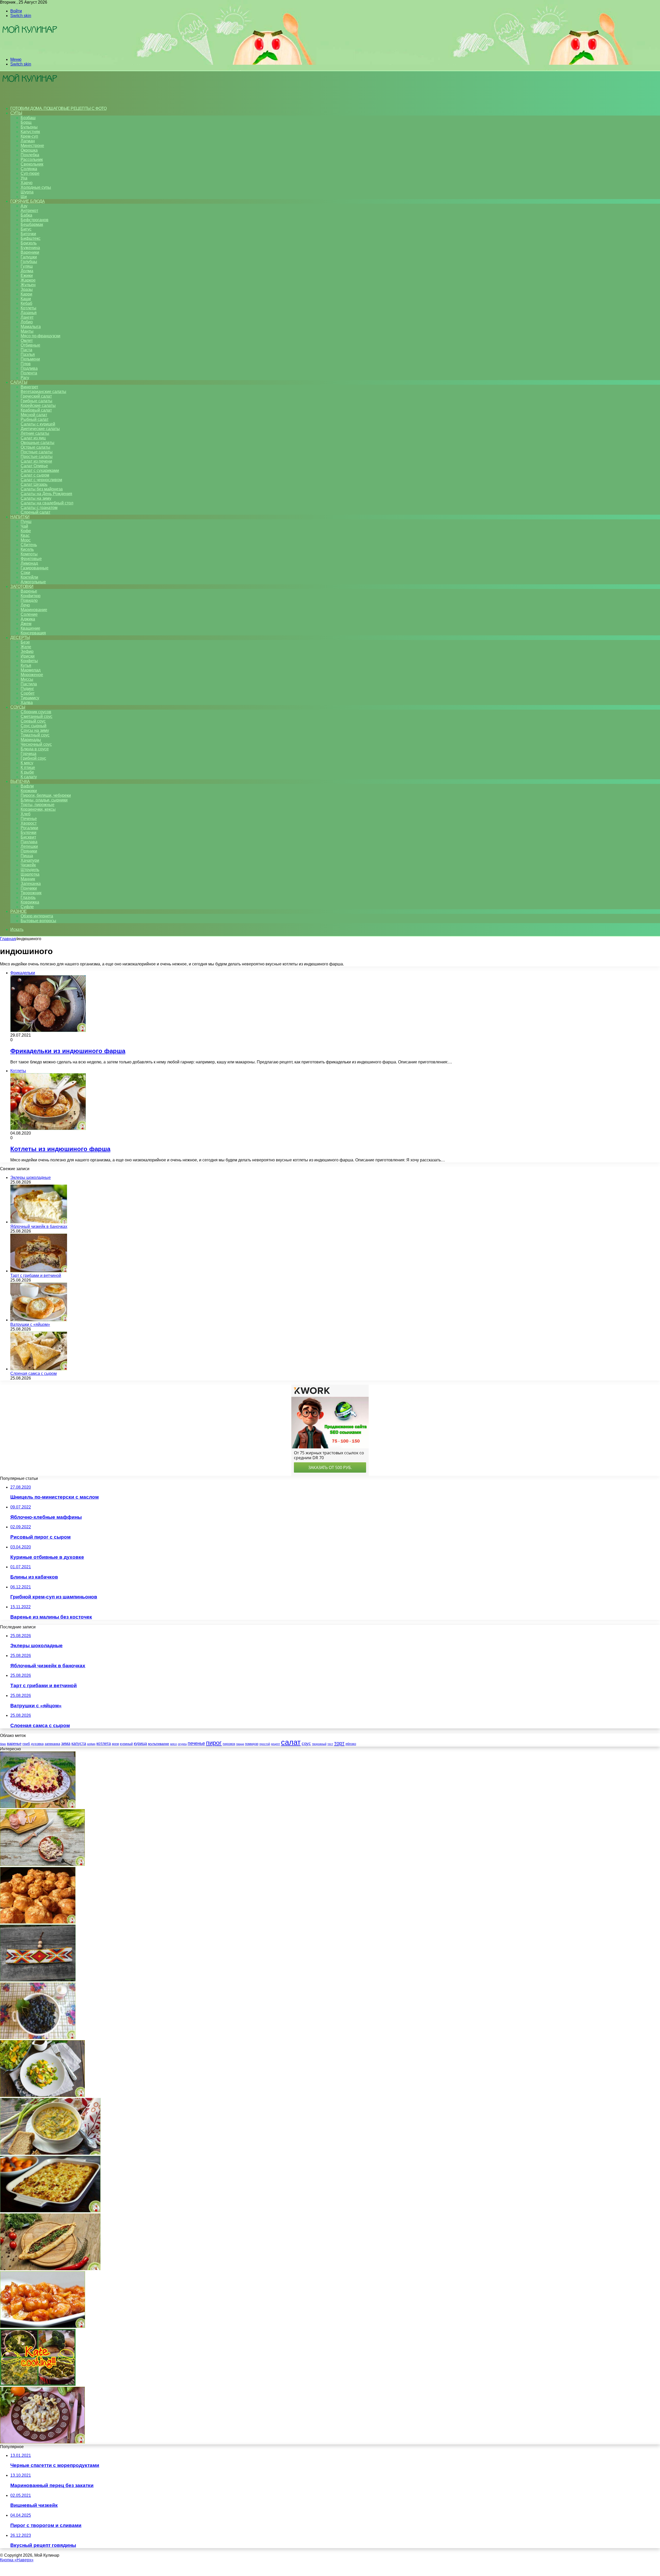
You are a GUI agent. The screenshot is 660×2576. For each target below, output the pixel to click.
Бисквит (28, 837)
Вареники (30, 252)
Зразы (27, 289)
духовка (37, 1744)
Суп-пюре (30, 173)
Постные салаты (37, 452)
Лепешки (29, 846)
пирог (214, 1743)
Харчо (27, 183)
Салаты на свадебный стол (47, 503)
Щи (24, 197)
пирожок (229, 1744)
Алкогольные (33, 582)
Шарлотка (30, 874)
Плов (26, 364)
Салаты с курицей (38, 424)
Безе (25, 642)
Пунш (26, 522)
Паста (26, 350)
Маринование (34, 610)
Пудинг (27, 689)
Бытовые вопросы (38, 921)
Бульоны (29, 127)
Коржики (29, 791)
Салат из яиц (33, 438)
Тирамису (30, 698)
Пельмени (30, 359)
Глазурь (28, 897)
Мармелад (31, 670)
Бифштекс (31, 238)
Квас (25, 535)
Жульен (28, 285)
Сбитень (29, 545)
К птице (28, 768)
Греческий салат (36, 396)
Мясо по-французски (40, 336)
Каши (26, 299)
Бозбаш (28, 118)
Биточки (28, 234)
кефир (91, 1744)
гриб (26, 1744)
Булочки (28, 832)
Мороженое (32, 675)
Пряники (29, 851)
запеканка (52, 1744)
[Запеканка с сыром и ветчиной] (50, 2211)
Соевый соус (33, 721)
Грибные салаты (36, 401)
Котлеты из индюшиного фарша (60, 1149)
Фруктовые (31, 559)
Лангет (27, 317)
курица (140, 1743)
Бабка (26, 215)
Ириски (28, 656)
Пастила (29, 684)
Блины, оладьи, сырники (44, 800)
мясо (174, 1744)
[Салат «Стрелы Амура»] (38, 1807)
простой (265, 1744)
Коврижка (30, 902)
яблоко (351, 1744)
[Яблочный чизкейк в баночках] (39, 1222)
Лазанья (29, 313)
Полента (29, 373)
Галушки (29, 257)
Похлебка (30, 155)
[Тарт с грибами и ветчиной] (39, 1271)
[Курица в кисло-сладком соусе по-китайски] (43, 2327)
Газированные (35, 568)
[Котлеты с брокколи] (38, 2384)
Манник (28, 879)
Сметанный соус (36, 716)
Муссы (27, 679)
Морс (26, 540)
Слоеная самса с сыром (34, 1373)
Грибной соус (33, 758)
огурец (182, 1744)
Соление (29, 614)
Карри (26, 294)
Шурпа (27, 192)
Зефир (27, 651)
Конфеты (29, 661)
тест (330, 1744)
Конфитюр (31, 596)
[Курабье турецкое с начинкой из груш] (50, 2269)
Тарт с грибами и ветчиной (36, 1275)
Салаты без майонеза (42, 489)
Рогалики (29, 828)
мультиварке (159, 1744)
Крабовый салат (36, 410)
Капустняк (30, 132)
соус (306, 1743)
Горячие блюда (28, 201)
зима (66, 1743)
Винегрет (29, 387)
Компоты (29, 554)
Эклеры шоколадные (31, 1178)
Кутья (26, 665)
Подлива (29, 368)
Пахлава (29, 842)
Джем (26, 624)
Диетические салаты (40, 429)
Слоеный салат (35, 512)
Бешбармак (32, 224)
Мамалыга (31, 327)
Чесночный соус (36, 744)
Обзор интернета (37, 916)
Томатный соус (35, 735)
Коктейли (29, 577)
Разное (18, 911)
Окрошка (29, 150)
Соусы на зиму (35, 730)
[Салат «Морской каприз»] (42, 1864)
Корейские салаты (38, 405)
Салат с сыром (35, 475)
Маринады (31, 740)
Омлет (27, 341)
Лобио (27, 322)
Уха (24, 178)
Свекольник (32, 164)
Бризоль (29, 243)
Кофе (26, 531)
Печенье (29, 819)
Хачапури (30, 860)
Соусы (18, 707)
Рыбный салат (35, 419)
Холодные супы (36, 187)
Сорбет (28, 693)
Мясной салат (34, 415)
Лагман (28, 141)
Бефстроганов (35, 220)
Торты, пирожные (38, 805)
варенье (14, 1744)
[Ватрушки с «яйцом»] (39, 1320)
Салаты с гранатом (39, 508)
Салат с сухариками (40, 470)
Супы (16, 113)
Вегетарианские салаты (43, 392)
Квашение (30, 628)
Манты (27, 331)
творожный (319, 1744)
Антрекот (29, 211)
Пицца (27, 856)
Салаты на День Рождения (46, 494)
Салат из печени (36, 461)
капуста (79, 1744)
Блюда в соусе (35, 749)
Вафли (27, 786)
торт (339, 1743)
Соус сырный (34, 726)
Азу (24, 206)
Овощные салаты (38, 443)
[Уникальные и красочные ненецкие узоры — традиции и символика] (38, 1980)
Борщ (26, 122)
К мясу (27, 763)
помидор (252, 1744)
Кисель (27, 549)
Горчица (28, 754)
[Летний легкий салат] (42, 2095)
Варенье (29, 591)
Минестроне (32, 146)
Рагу (25, 378)
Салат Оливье (34, 466)
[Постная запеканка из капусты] (50, 2153)
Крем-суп (29, 136)
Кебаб (26, 303)
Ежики (27, 276)
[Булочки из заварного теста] (38, 1922)
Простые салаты (37, 457)
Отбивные (30, 345)
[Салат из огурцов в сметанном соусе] (42, 2442)
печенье (196, 1743)
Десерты (20, 638)
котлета (104, 1743)
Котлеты (28, 308)
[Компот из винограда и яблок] (38, 2038)
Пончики (29, 888)
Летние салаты (35, 433)
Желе (26, 647)
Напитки (20, 517)
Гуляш (27, 266)
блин (3, 1744)
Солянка (29, 169)
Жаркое (28, 280)
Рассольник (32, 159)
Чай (24, 526)
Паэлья (28, 354)
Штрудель (30, 870)
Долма (27, 271)
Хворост (29, 823)
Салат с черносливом (41, 480)
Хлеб (26, 814)
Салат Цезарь (34, 484)
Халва (27, 703)
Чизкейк (28, 865)
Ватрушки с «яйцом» (30, 1324)
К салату (29, 777)
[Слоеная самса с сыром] (39, 1369)
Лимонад (29, 563)
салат (291, 1742)
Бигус (26, 229)
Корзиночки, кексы (38, 809)
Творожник (31, 893)
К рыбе (27, 772)
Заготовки (22, 586)
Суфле (27, 907)
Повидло (29, 600)
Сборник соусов (36, 712)
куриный (126, 1744)
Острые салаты (35, 447)
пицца (240, 1744)
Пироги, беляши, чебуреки (46, 795)
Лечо (25, 605)
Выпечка (20, 781)
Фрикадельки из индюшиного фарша (68, 1051)
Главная (8, 939)
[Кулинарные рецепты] (29, 51)
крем (115, 1744)
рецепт (275, 1744)
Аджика (28, 619)
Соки (25, 573)
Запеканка (31, 884)
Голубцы (29, 262)
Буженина (30, 248)
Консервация (33, 633)
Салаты (19, 382)
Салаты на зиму (36, 498)
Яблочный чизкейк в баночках (39, 1227)
